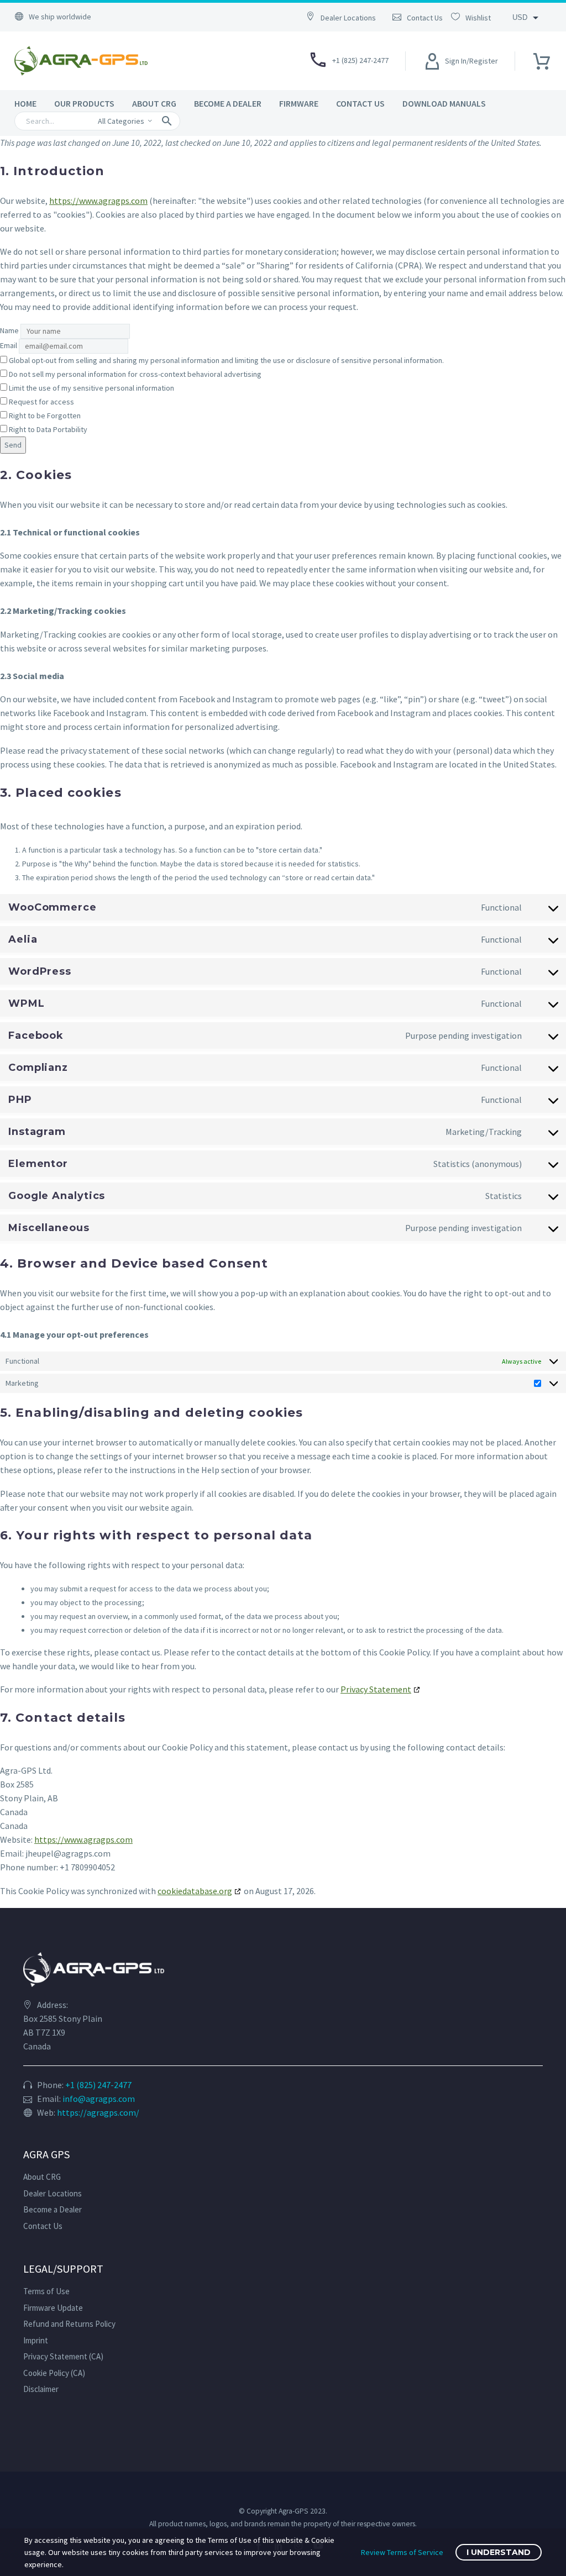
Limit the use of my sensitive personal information (91, 388)
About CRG (154, 103)
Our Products (84, 103)
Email (9, 345)
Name (9, 330)
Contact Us (360, 103)
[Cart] (542, 58)
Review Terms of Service (402, 2552)
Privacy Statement (376, 1689)
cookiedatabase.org (195, 1891)
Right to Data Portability (47, 429)
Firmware (299, 103)
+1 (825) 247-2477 (98, 2085)
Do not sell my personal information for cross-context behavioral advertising (134, 374)
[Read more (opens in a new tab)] (347, 17)
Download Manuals (444, 103)
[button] (167, 121)
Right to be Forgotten (44, 416)
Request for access (41, 402)
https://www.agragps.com (98, 201)
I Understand (499, 2552)
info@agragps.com (99, 2099)
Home (25, 103)
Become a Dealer (228, 103)
